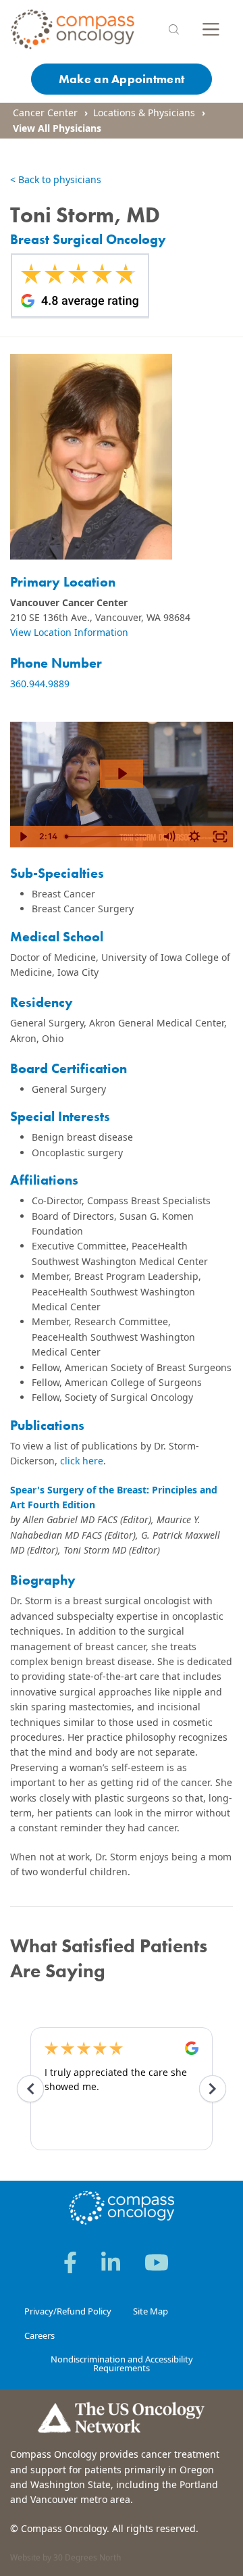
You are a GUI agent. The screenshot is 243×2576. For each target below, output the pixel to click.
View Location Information (69, 632)
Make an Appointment (122, 79)
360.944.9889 (40, 684)
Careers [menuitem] (39, 2335)
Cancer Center (45, 113)
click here (82, 1461)
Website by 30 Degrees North (65, 2557)
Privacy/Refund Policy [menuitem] (68, 2311)
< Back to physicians (56, 179)
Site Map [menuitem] (151, 2311)
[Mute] (169, 837)
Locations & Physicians (144, 113)
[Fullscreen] (220, 837)
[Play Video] (23, 837)
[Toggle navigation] (211, 29)
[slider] (108, 837)
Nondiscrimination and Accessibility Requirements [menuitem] (122, 2363)
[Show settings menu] (194, 837)
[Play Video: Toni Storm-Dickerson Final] (122, 773)
